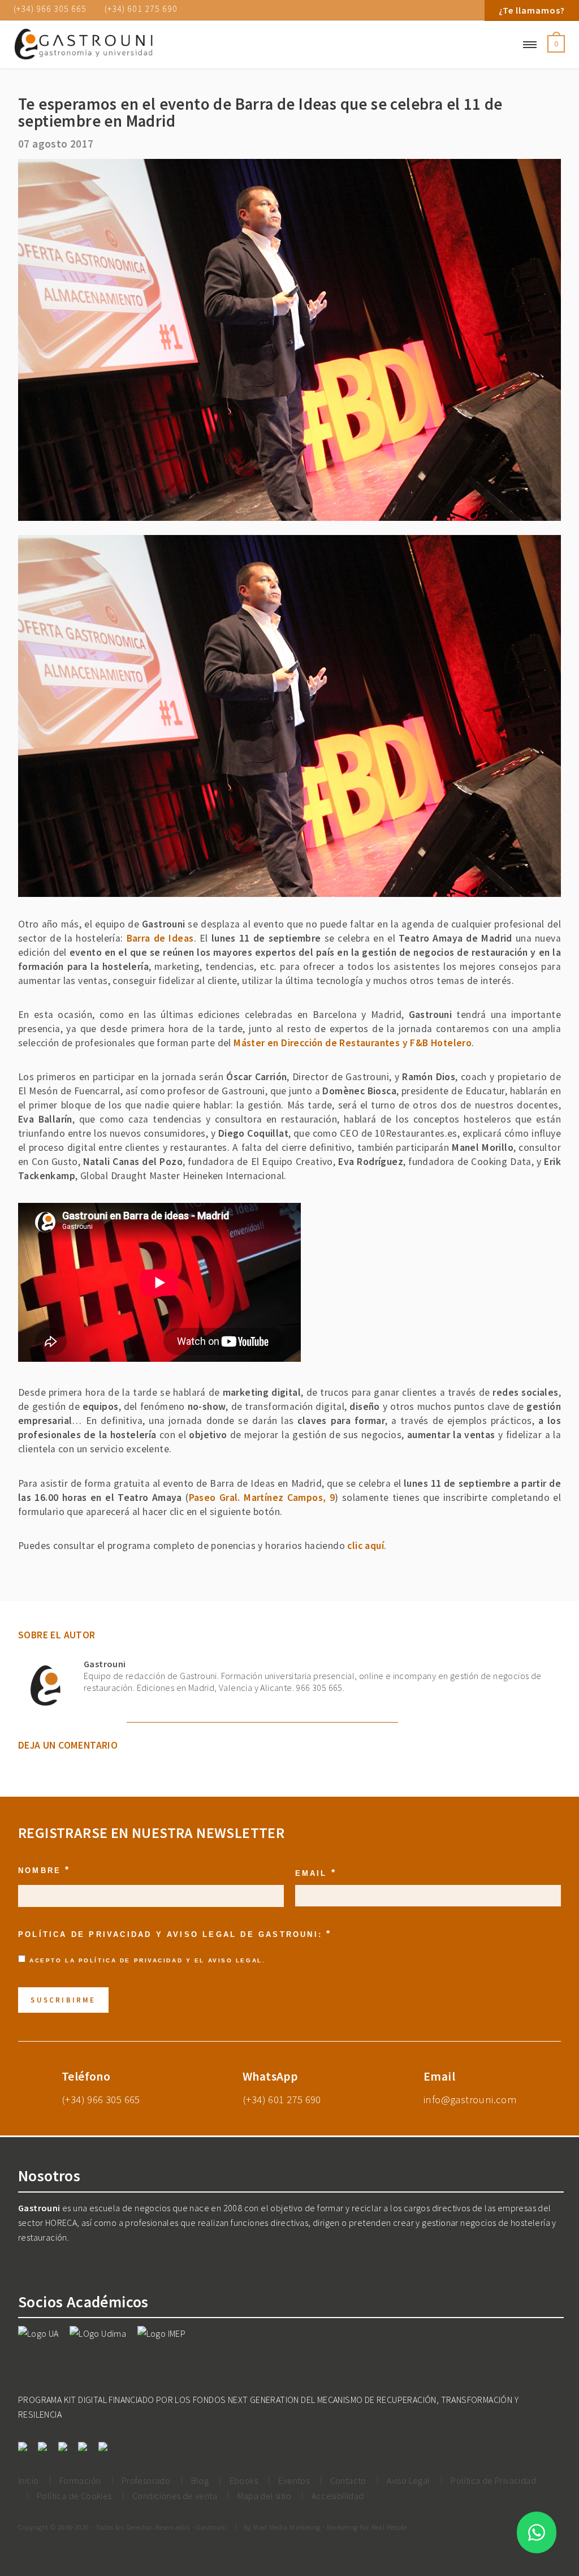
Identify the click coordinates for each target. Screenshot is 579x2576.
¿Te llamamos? (532, 10)
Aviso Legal (235, 1960)
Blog (200, 2480)
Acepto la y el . (147, 1960)
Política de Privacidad (131, 1960)
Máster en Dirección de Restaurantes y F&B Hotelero (353, 1043)
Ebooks (244, 2480)
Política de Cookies (74, 2496)
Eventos (294, 2480)
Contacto (348, 2480)
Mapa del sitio (264, 2496)
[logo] (101, 45)
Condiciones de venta (175, 2496)
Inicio (28, 2480)
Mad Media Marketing (287, 2527)
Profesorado (146, 2480)
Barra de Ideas (160, 938)
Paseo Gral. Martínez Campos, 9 (262, 1498)
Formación (80, 2480)
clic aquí (366, 1546)
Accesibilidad (338, 2496)
